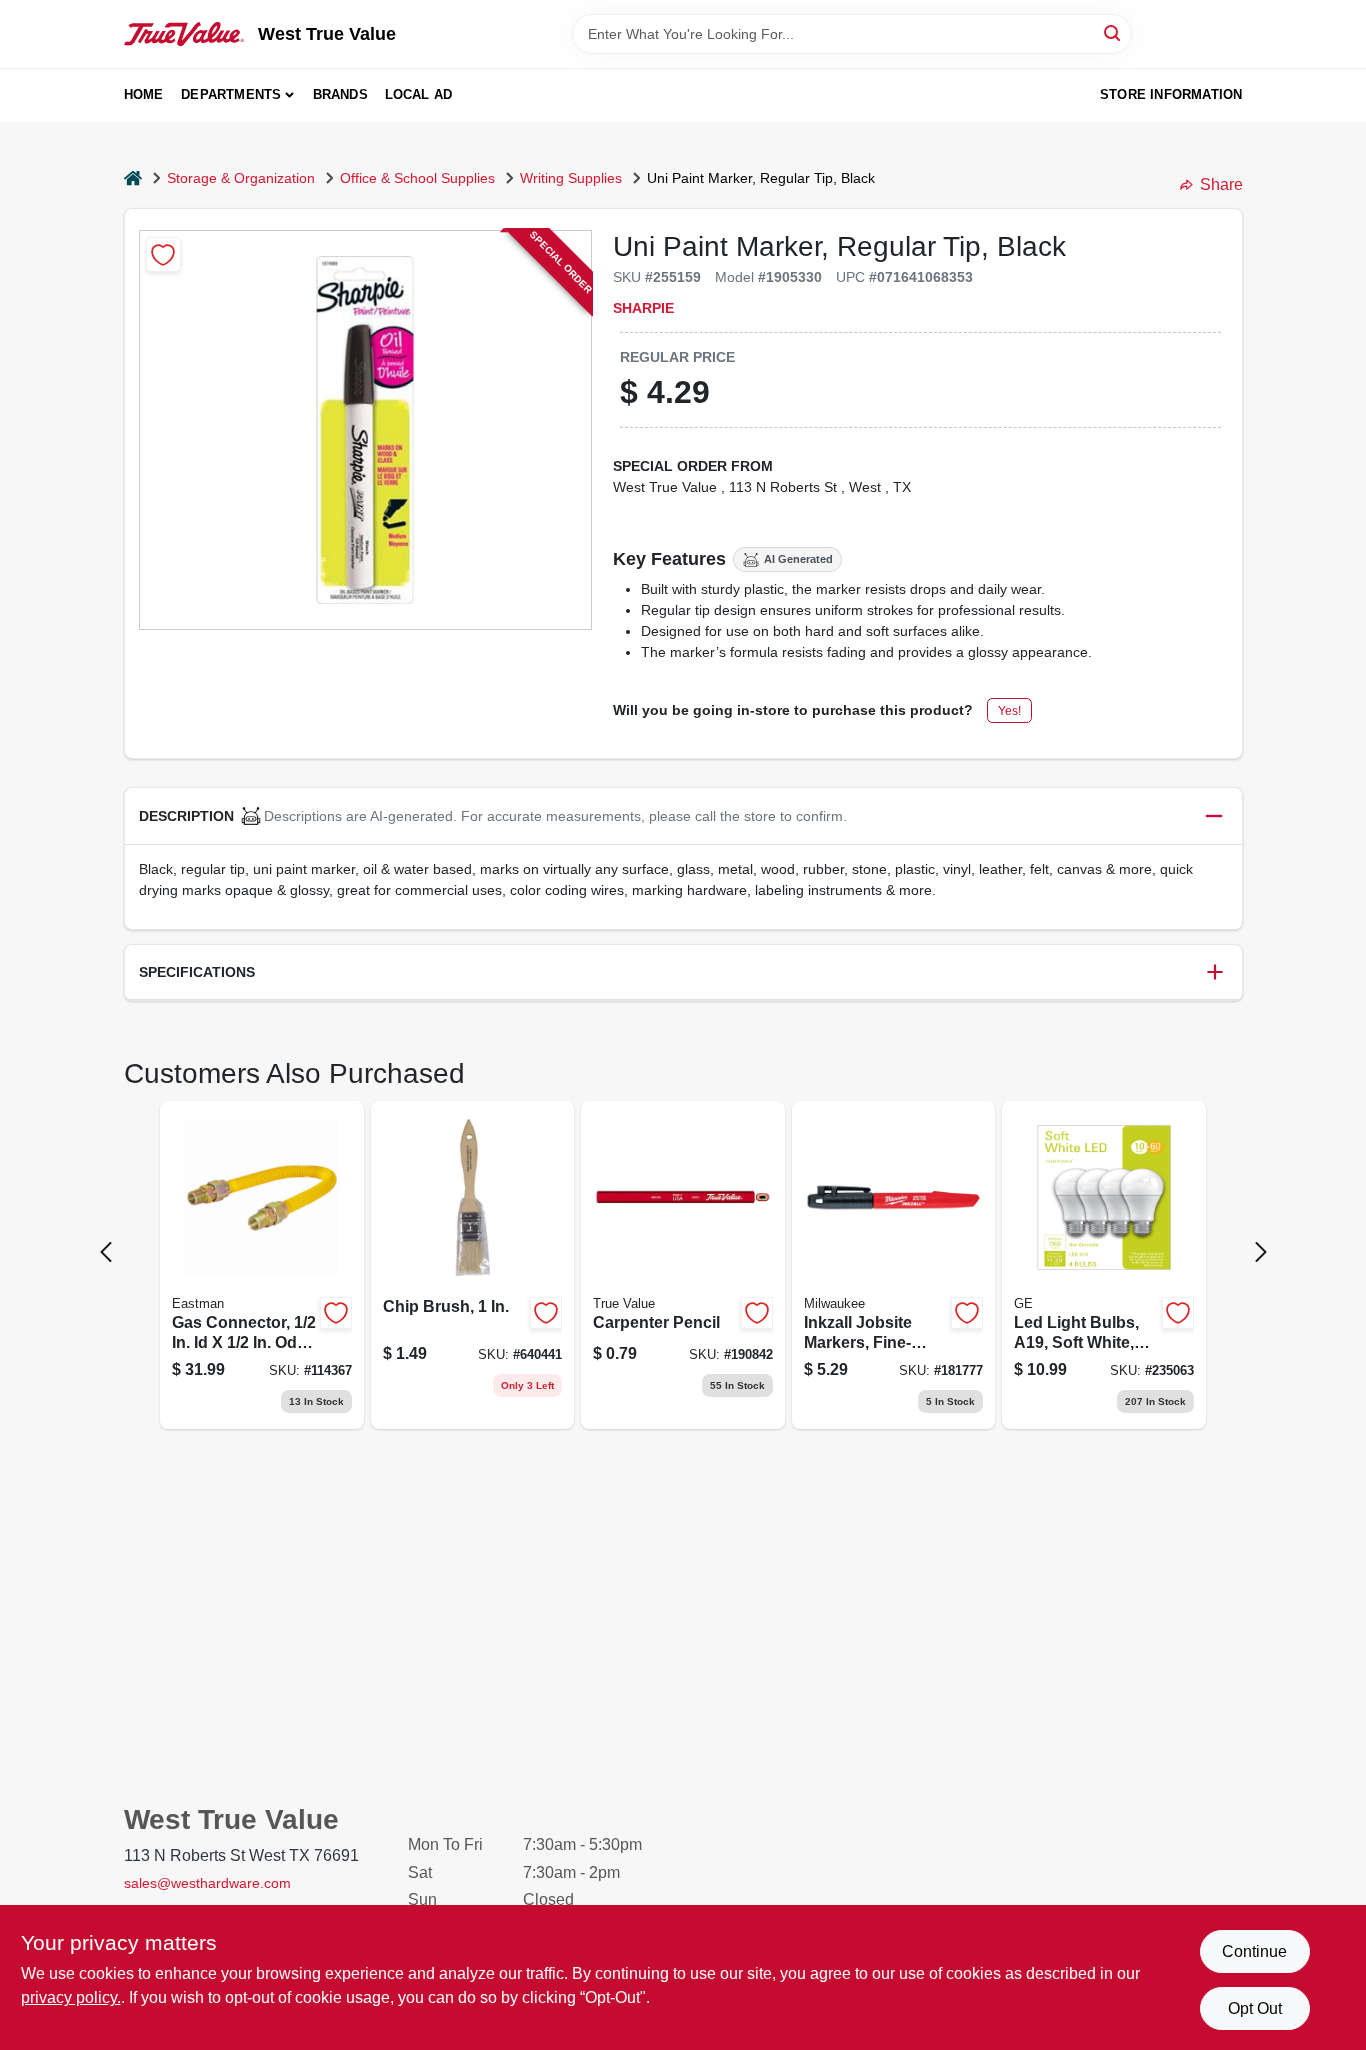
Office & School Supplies (417, 178)
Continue (1254, 1951)
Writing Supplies (571, 178)
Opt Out (1255, 2008)
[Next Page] (1261, 1252)
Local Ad (419, 94)
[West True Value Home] (184, 34)
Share (1221, 184)
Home (144, 94)
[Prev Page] (106, 1252)
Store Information (1171, 94)
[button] (683, 816)
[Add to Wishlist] (163, 254)
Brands (340, 94)
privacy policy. (71, 1997)
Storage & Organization (241, 178)
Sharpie (643, 308)
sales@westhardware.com (207, 1883)
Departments (231, 94)
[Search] (1113, 32)
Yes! (1009, 711)
